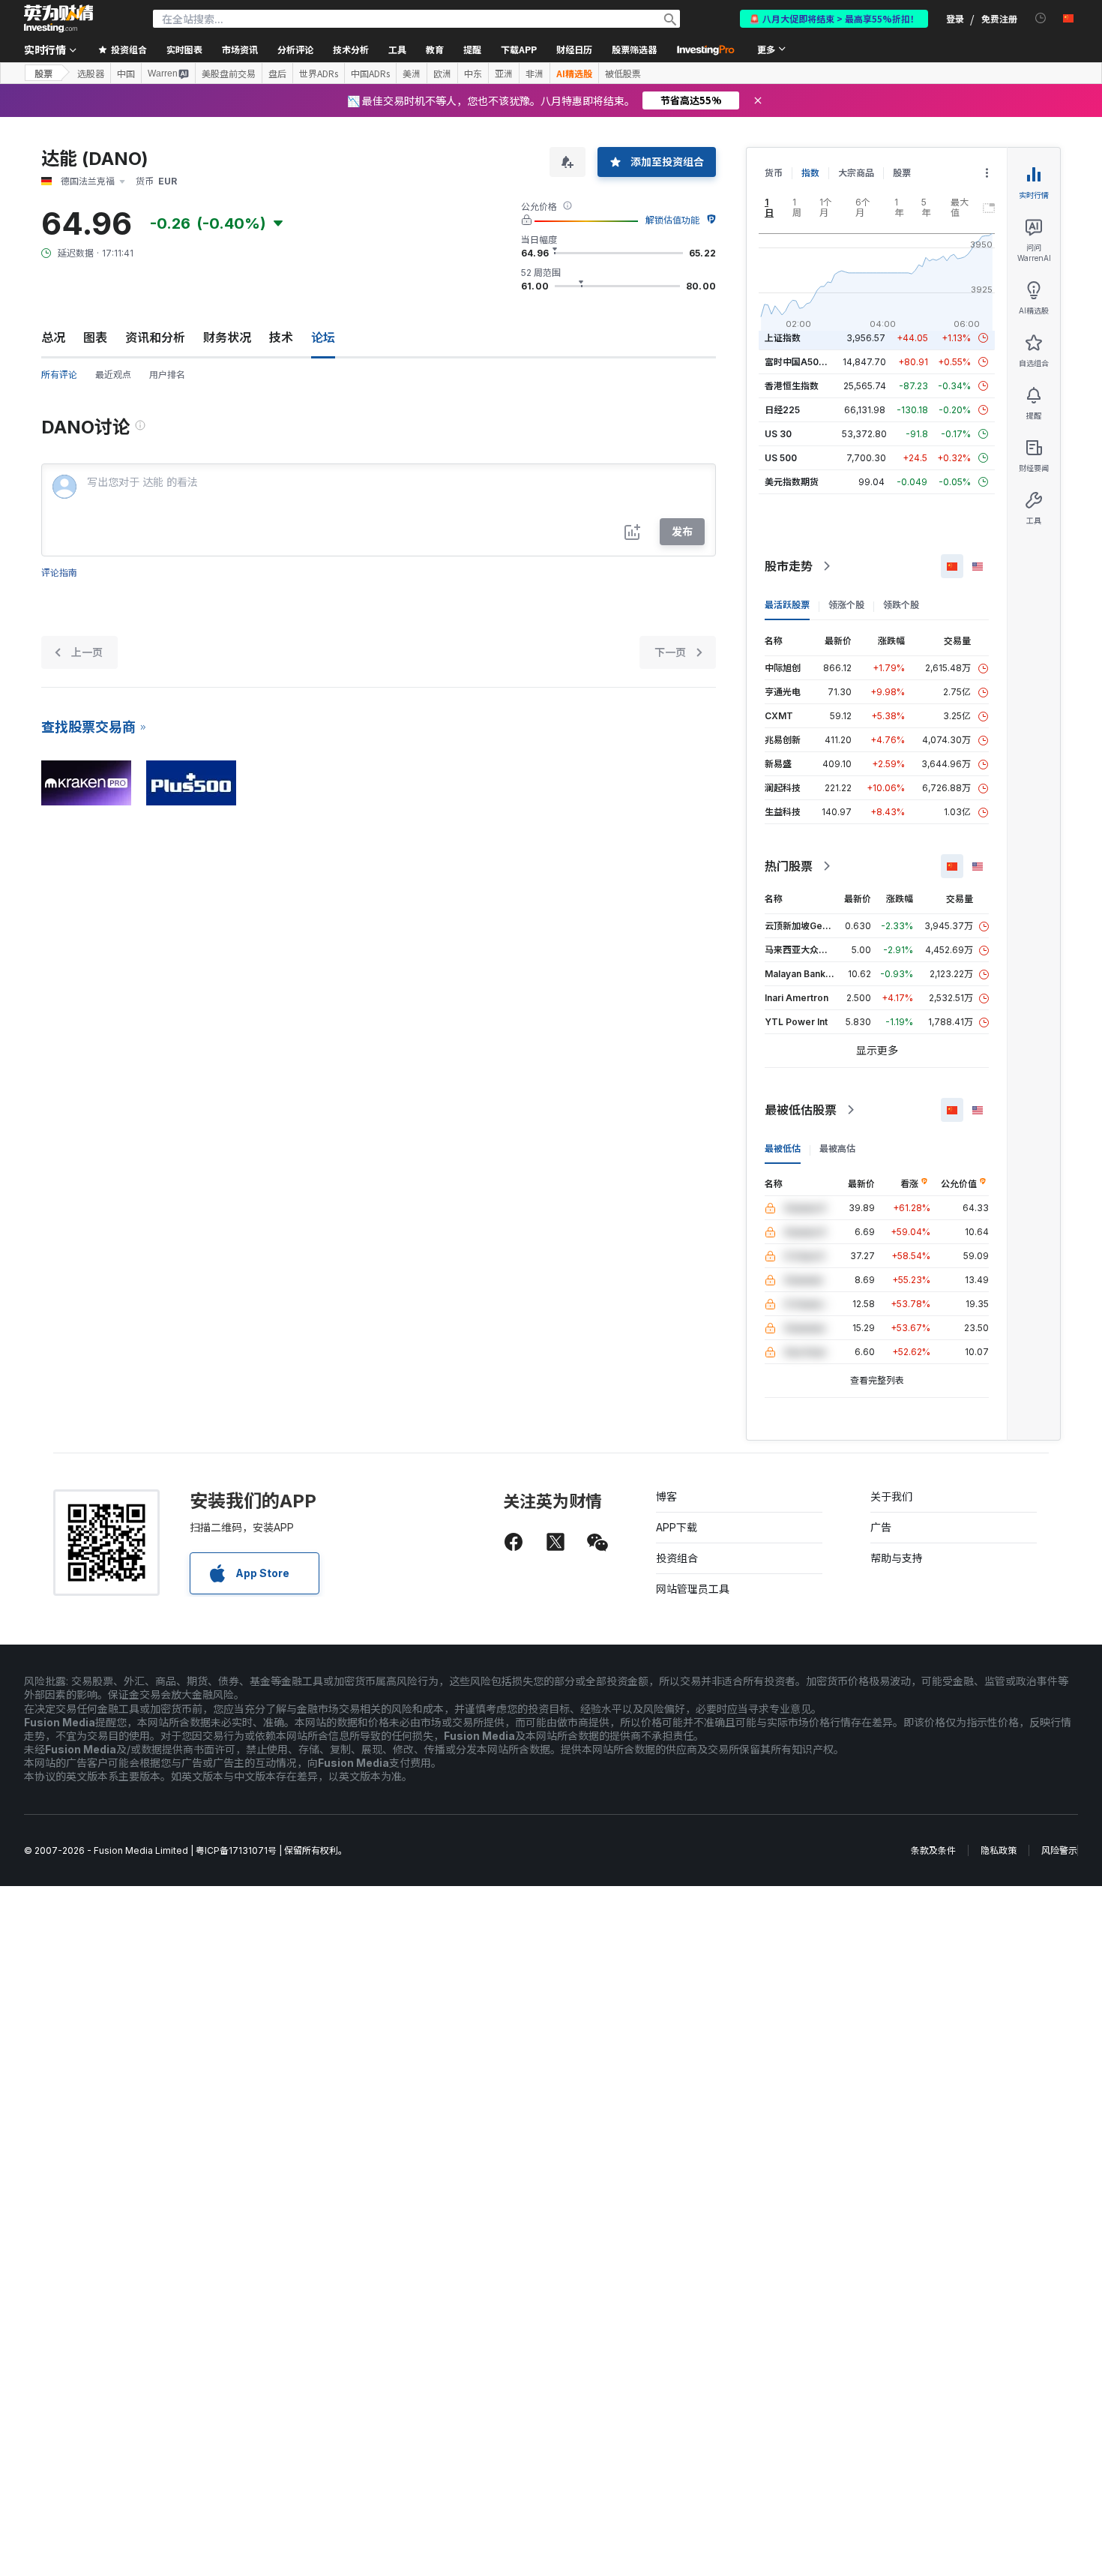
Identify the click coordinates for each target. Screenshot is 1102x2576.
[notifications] (1041, 18)
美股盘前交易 (229, 73)
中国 (126, 73)
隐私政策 (999, 1850)
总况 (53, 337)
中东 (473, 73)
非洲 (535, 73)
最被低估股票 (801, 1110)
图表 (95, 337)
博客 (666, 1496)
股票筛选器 (634, 49)
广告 (881, 1527)
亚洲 (504, 73)
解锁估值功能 (672, 220)
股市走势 (789, 566)
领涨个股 (846, 605)
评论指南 (59, 573)
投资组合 (677, 1558)
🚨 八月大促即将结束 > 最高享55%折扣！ (834, 18)
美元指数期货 (792, 482)
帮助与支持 (897, 1558)
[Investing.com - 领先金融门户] (58, 19)
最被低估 (783, 1149)
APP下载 (677, 1527)
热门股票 (789, 866)
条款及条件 (933, 1850)
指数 (810, 173)
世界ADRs (319, 73)
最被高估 (837, 1149)
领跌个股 (901, 605)
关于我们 (891, 1496)
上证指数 (783, 338)
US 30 (778, 434)
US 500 (781, 458)
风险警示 (1059, 1850)
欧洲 (442, 73)
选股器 (91, 73)
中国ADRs (370, 73)
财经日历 (574, 49)
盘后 (277, 73)
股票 (43, 73)
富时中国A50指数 (801, 362)
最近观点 (113, 375)
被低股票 (623, 73)
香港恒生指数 (792, 386)
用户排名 (167, 375)
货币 (774, 173)
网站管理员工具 (693, 1589)
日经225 (782, 410)
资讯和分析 (155, 337)
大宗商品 (856, 173)
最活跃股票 (787, 605)
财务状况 (227, 337)
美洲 (412, 73)
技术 (281, 337)
